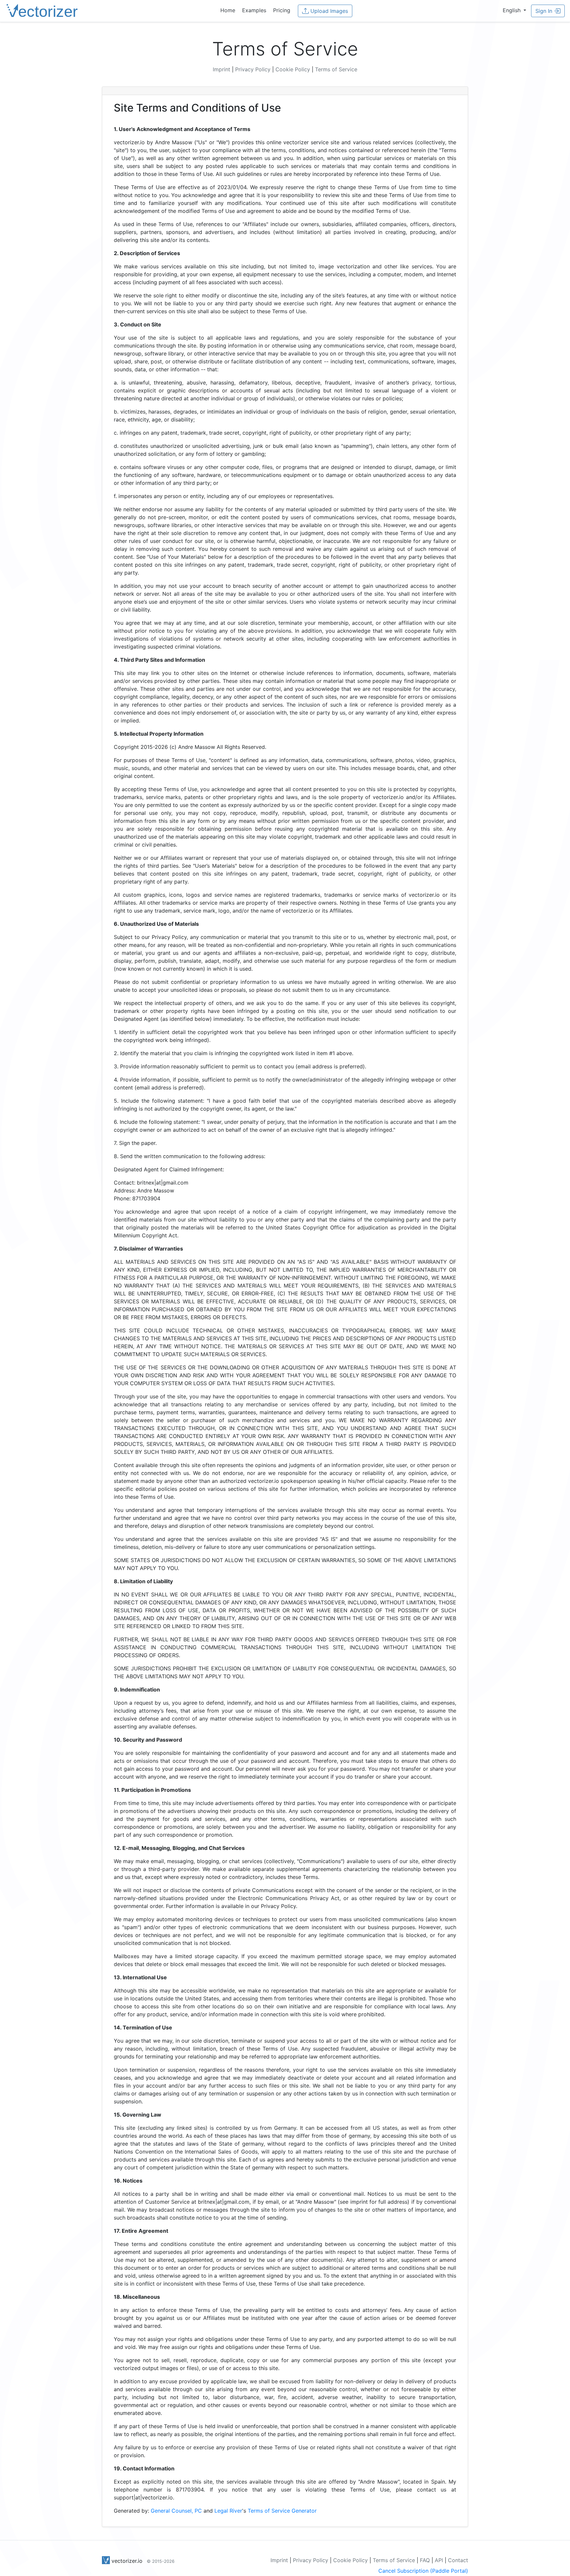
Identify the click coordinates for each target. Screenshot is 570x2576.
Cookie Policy (293, 69)
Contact (458, 2560)
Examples (254, 10)
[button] (514, 10)
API (439, 2560)
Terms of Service (336, 69)
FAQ (425, 2560)
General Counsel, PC (176, 2511)
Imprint (222, 69)
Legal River (228, 2511)
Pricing (282, 10)
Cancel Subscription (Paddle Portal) (423, 2571)
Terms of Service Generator (282, 2511)
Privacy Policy (253, 69)
